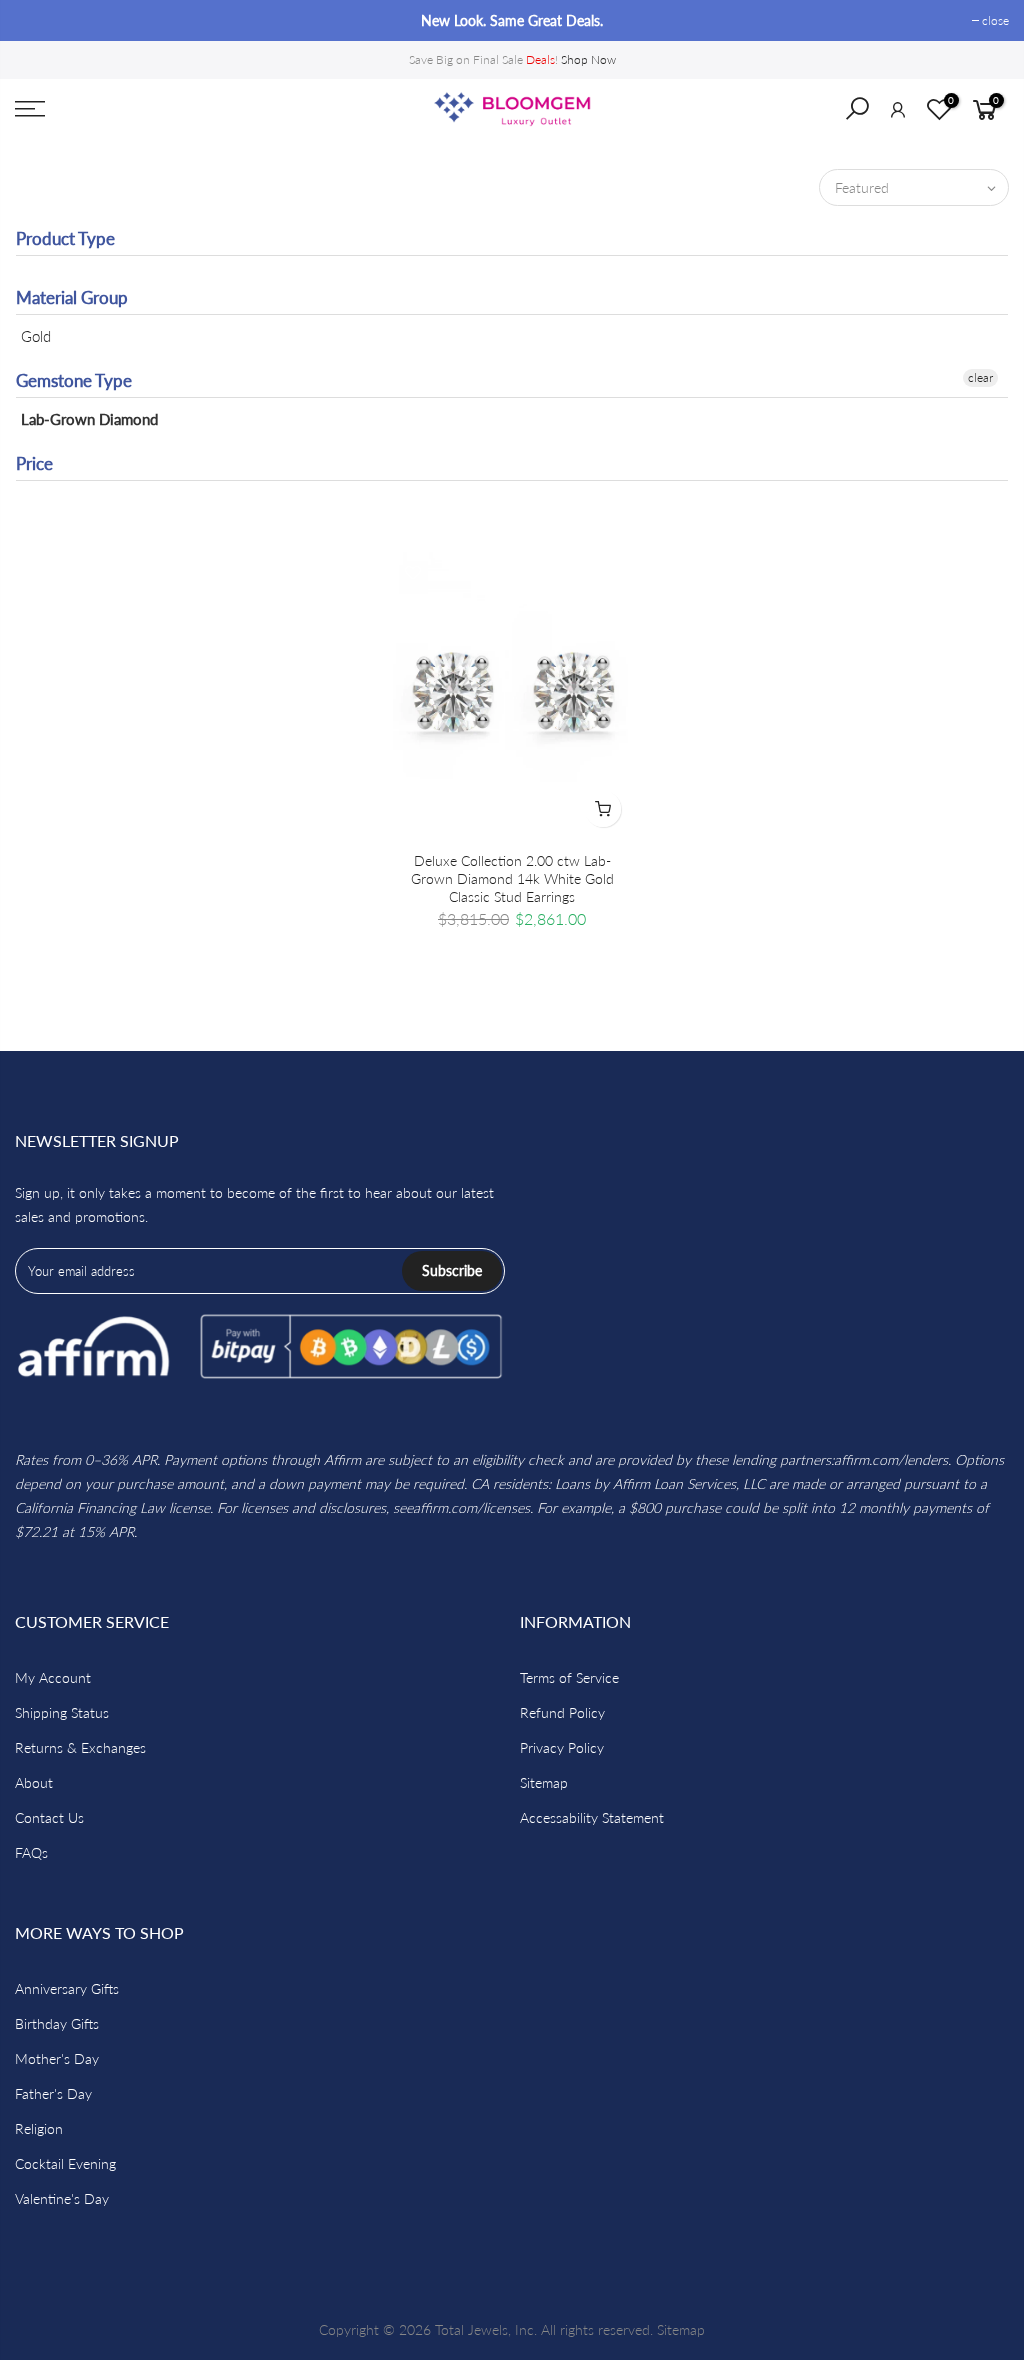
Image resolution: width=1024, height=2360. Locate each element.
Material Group (72, 297)
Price (34, 463)
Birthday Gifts (57, 2023)
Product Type (65, 238)
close (38, 20)
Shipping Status (62, 1712)
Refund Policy (562, 1712)
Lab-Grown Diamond (89, 419)
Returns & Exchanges (80, 1747)
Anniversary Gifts (67, 1988)
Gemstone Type (74, 380)
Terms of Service (569, 1677)
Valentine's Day (62, 2198)
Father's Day (53, 2093)
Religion (39, 2128)
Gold (36, 336)
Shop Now (588, 59)
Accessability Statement (592, 1817)
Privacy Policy (562, 1747)
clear (980, 377)
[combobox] (870, 115)
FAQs (31, 1852)
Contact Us (49, 1817)
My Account (53, 1677)
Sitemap (544, 1782)
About (34, 1782)
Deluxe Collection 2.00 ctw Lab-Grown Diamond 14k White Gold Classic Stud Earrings (512, 878)
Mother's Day (57, 2058)
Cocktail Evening (65, 2163)
